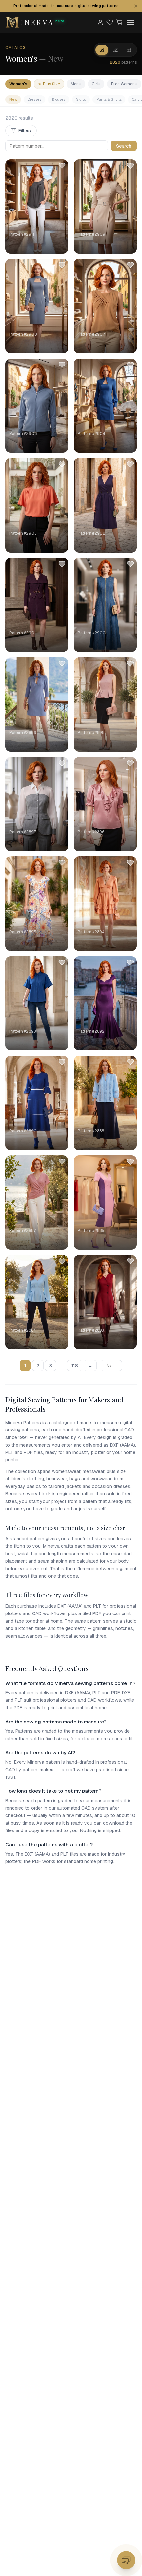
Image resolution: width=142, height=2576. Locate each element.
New (13, 99)
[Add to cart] (58, 244)
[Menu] (131, 22)
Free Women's (124, 84)
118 (75, 1366)
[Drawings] (115, 50)
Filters (25, 131)
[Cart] (119, 22)
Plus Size (49, 84)
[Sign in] (100, 22)
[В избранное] (62, 166)
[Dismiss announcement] (136, 6)
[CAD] (129, 50)
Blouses (59, 99)
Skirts (81, 99)
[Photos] (102, 50)
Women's (18, 84)
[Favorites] (110, 22)
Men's (76, 84)
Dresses (35, 99)
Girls (96, 84)
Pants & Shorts (109, 99)
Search (124, 146)
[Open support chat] (126, 2560)
